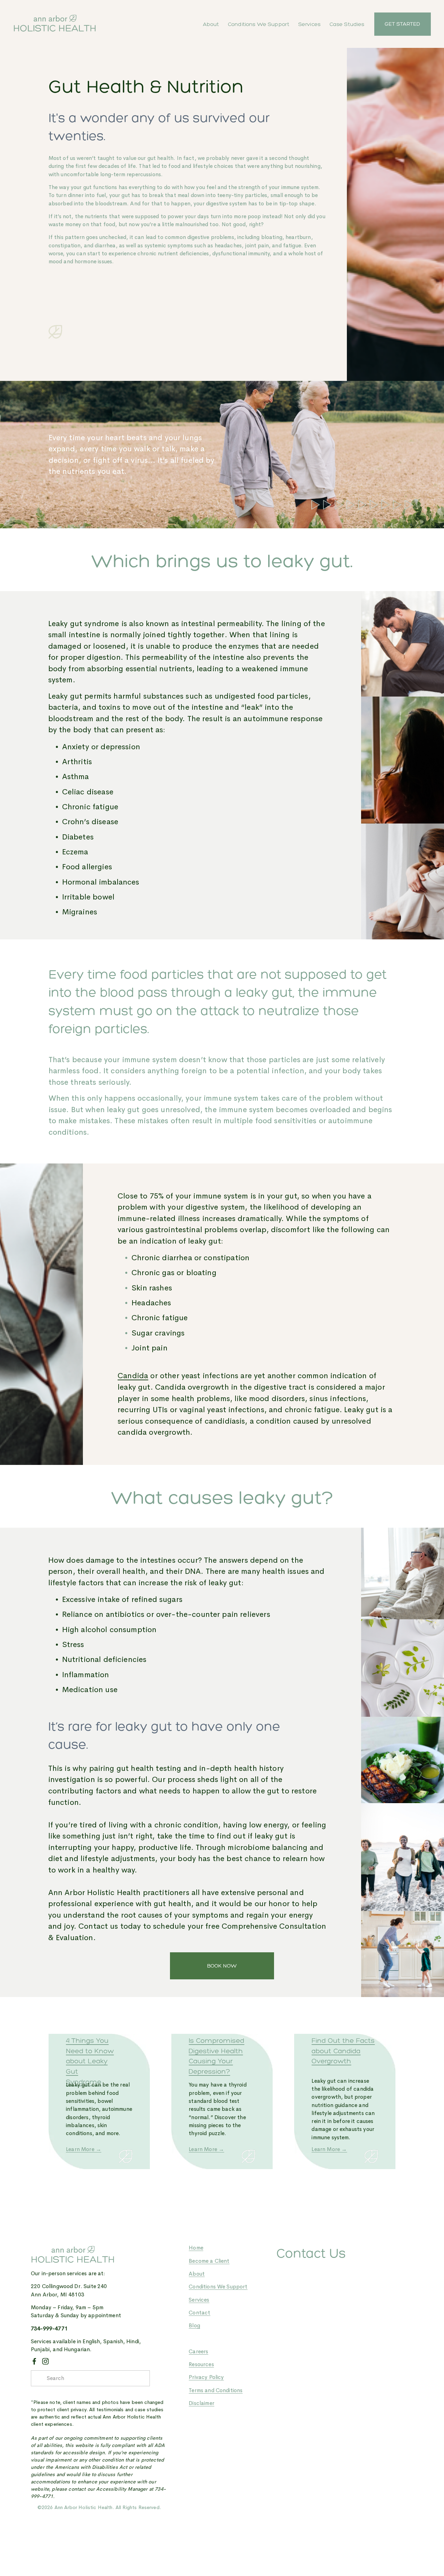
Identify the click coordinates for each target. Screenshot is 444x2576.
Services (309, 24)
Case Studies (347, 24)
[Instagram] (45, 2361)
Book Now (222, 1966)
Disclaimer (202, 2403)
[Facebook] (34, 2361)
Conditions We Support (259, 24)
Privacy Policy (206, 2377)
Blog (194, 2326)
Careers (198, 2352)
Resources (201, 2364)
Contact (199, 2313)
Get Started (402, 24)
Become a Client (209, 2261)
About (211, 24)
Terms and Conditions (216, 2390)
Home (196, 2248)
